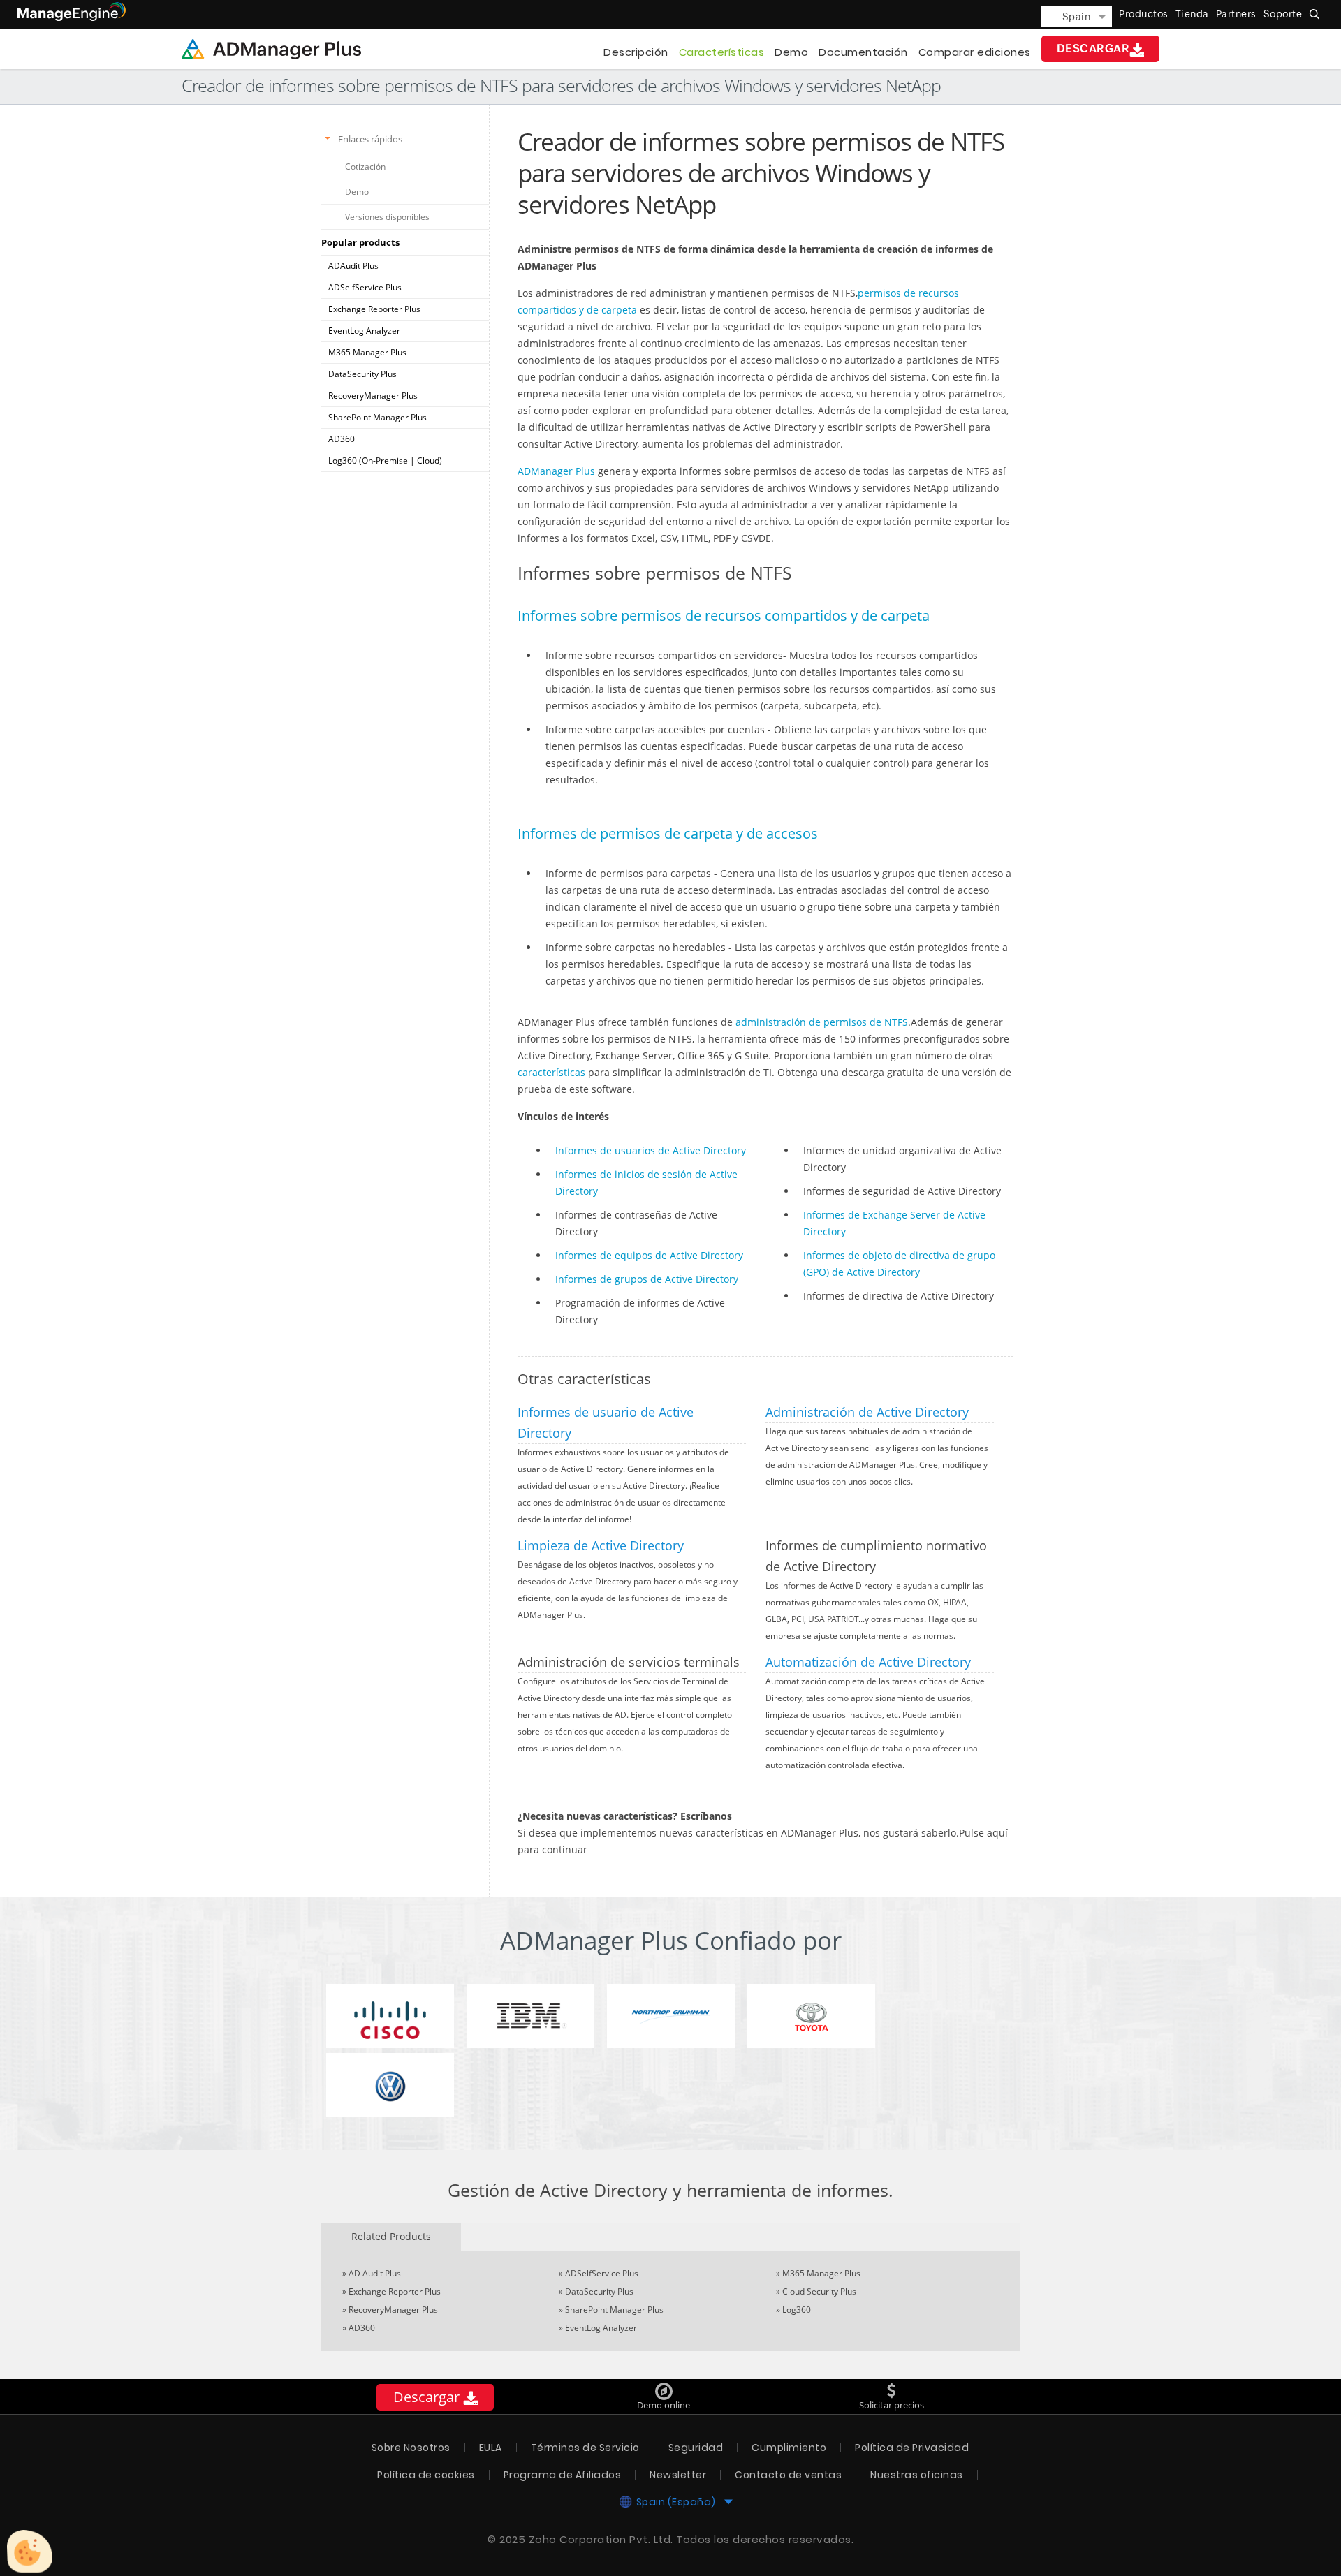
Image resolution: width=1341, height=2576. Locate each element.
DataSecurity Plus (362, 374)
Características (722, 52)
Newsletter (678, 2475)
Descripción (636, 52)
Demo (791, 52)
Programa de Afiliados (563, 2475)
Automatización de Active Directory (868, 1662)
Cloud (428, 461)
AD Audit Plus (375, 2273)
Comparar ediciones (975, 52)
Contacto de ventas (788, 2475)
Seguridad (696, 2448)
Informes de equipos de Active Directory (649, 1255)
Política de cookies (426, 2475)
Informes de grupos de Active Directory (647, 1279)
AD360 (342, 439)
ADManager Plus (556, 471)
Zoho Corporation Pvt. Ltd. (601, 2539)
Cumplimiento (789, 2448)
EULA (491, 2448)
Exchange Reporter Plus (374, 309)
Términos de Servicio (585, 2448)
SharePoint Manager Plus (378, 417)
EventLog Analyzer (364, 331)
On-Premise (385, 461)
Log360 (797, 2310)
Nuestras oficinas (917, 2475)
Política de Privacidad (912, 2448)
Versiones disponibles (387, 217)
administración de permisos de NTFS (822, 1022)
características (551, 1072)
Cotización (365, 167)
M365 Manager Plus (367, 352)
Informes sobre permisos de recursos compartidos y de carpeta (724, 616)
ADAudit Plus (353, 266)
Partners (1236, 14)
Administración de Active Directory (867, 1412)
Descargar (1093, 49)
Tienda (1192, 14)
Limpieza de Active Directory (601, 1545)
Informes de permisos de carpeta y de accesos (668, 833)
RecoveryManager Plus (373, 396)
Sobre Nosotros (411, 2448)
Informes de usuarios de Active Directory (651, 1150)
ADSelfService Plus (365, 287)
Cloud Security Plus (819, 2291)
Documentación (863, 52)
